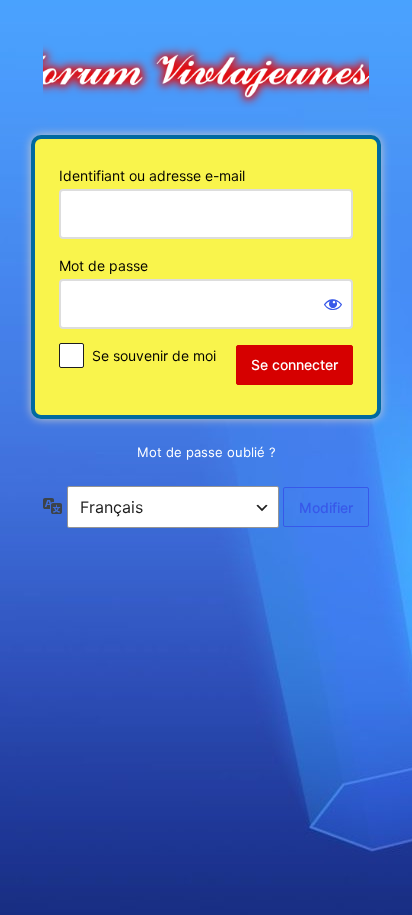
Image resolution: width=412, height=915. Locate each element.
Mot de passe (103, 265)
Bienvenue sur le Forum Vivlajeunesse (206, 66)
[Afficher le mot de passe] (333, 304)
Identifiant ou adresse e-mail (152, 175)
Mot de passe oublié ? (206, 452)
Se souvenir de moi (154, 355)
